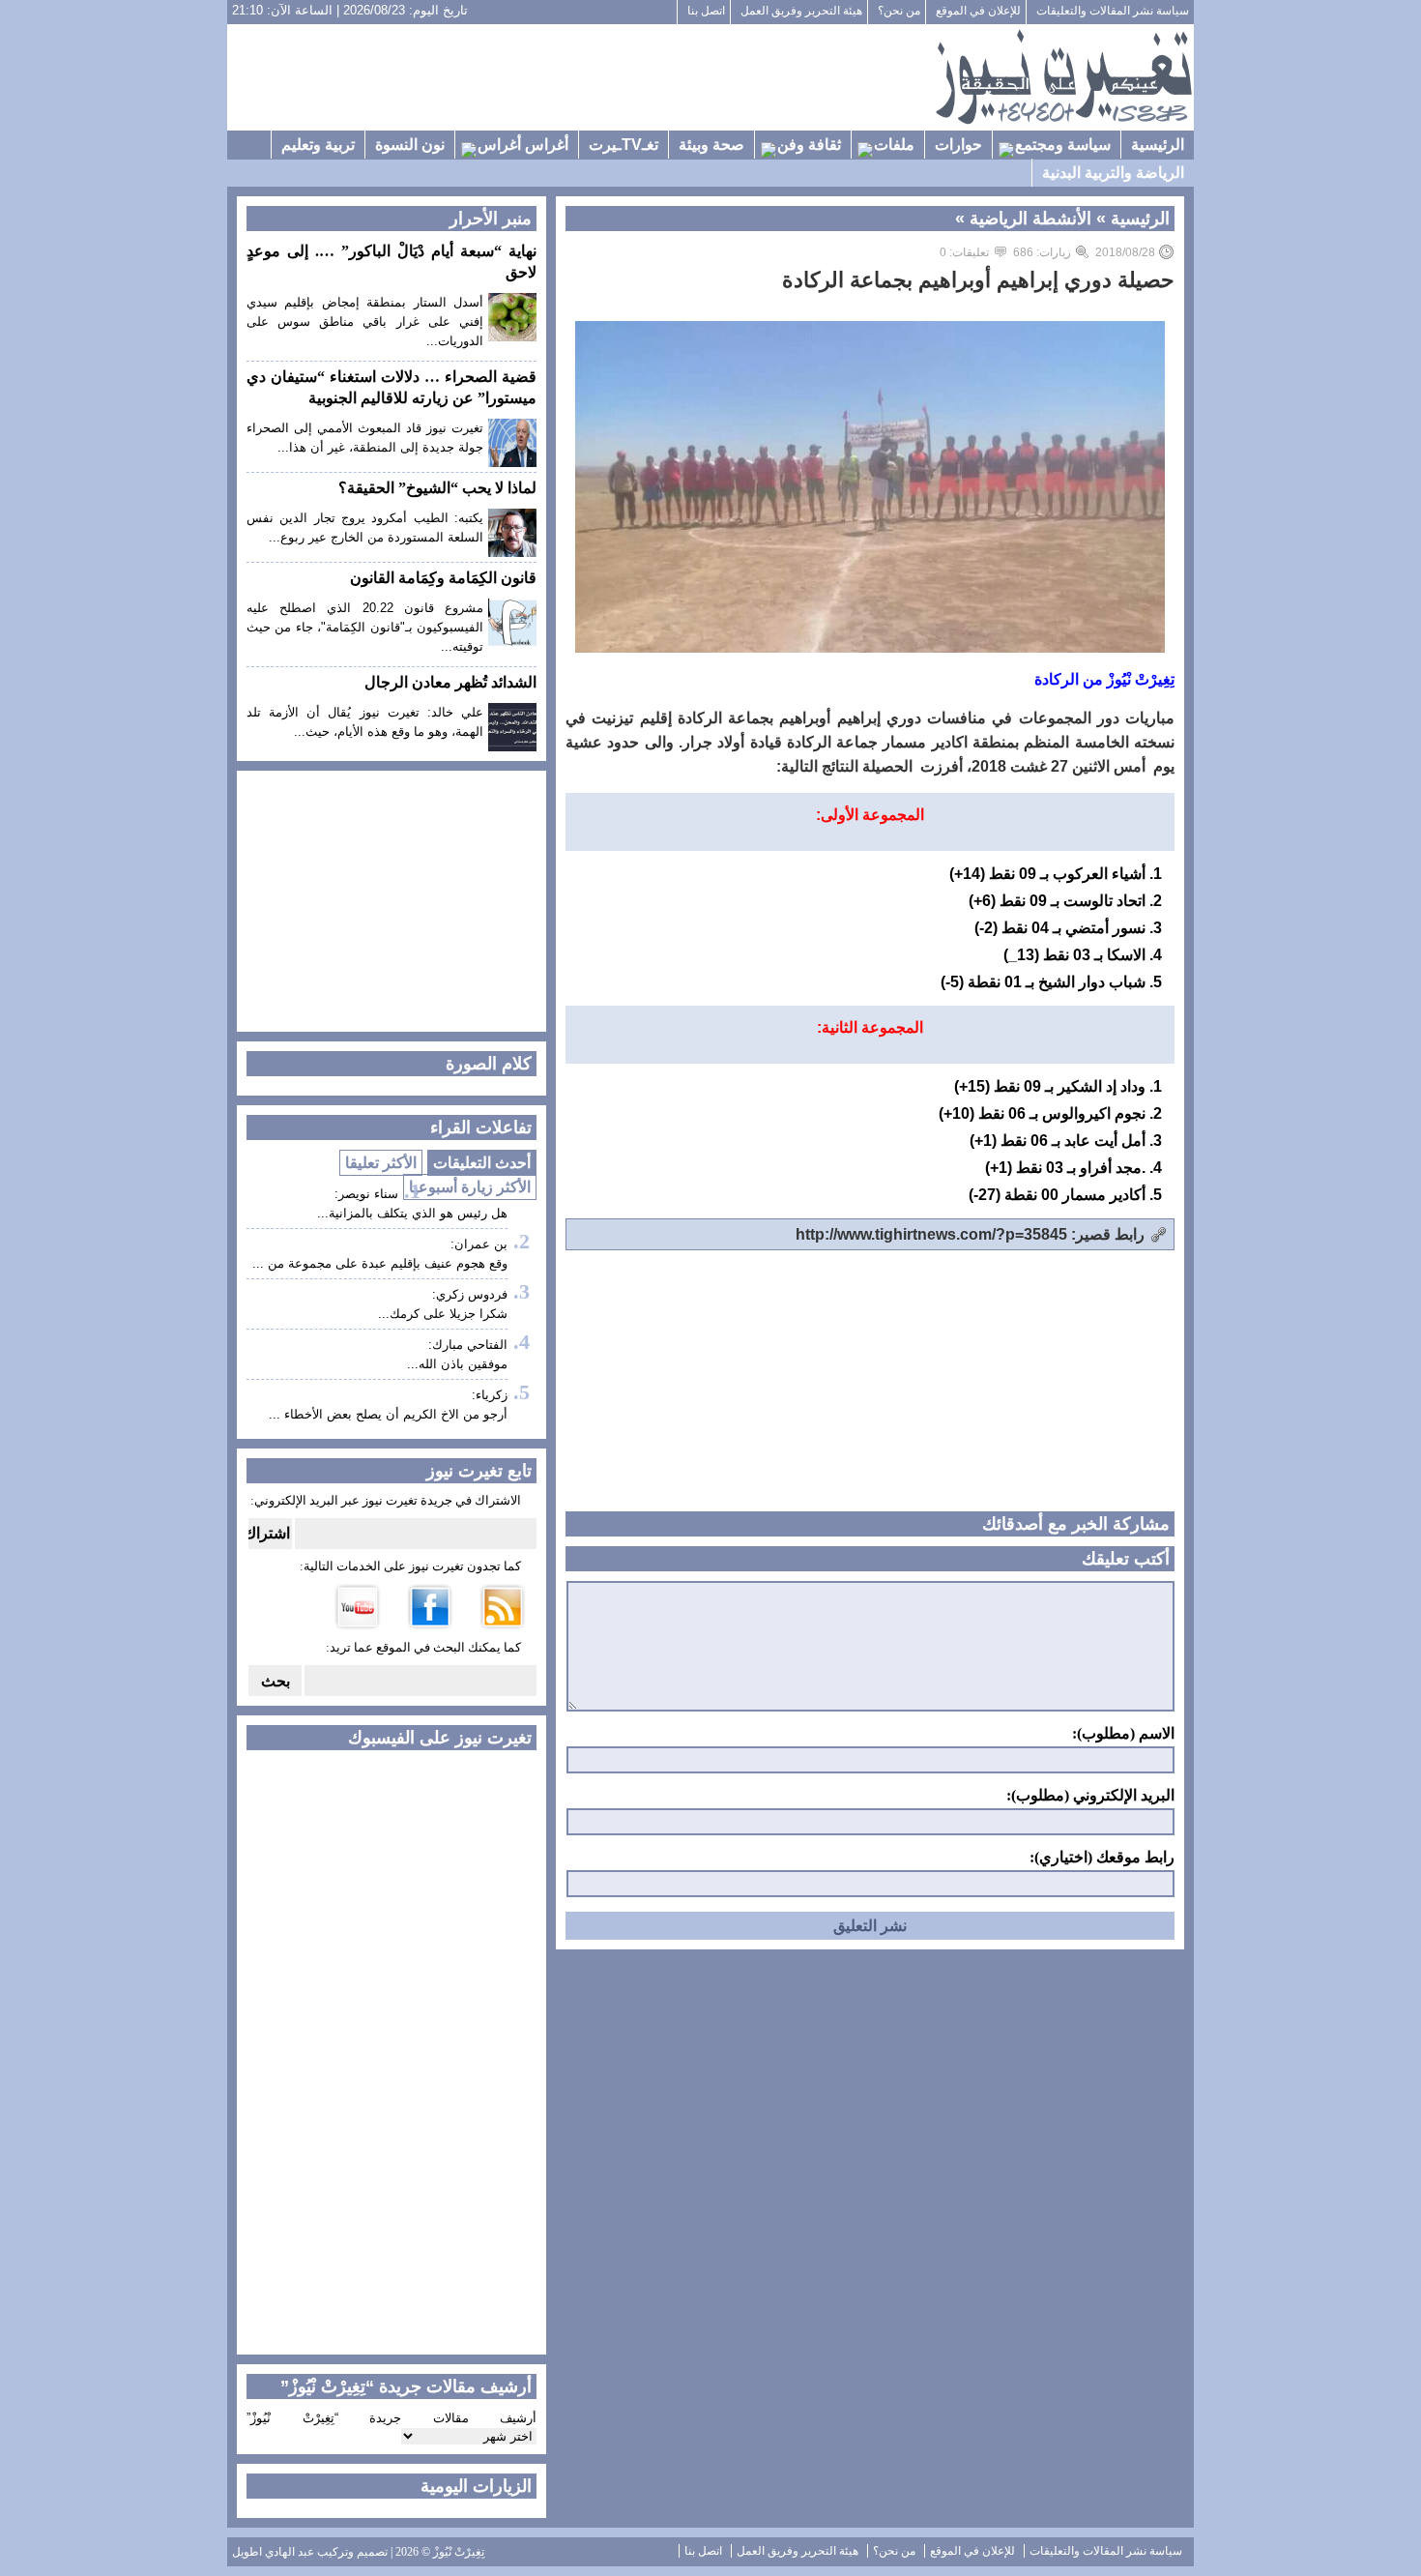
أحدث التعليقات (482, 1163)
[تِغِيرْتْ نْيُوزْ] (1063, 77)
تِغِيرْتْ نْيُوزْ (459, 2552)
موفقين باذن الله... (457, 1364)
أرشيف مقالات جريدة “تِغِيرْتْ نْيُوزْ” (391, 2418)
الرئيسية (1158, 145)
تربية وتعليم (318, 145)
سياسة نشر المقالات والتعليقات (1113, 11)
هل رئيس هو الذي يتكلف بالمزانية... (412, 1213)
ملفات (894, 145)
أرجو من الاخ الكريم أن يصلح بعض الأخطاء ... (388, 1414)
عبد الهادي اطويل (273, 2552)
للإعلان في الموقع (978, 11)
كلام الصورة (489, 1064)
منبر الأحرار (491, 219)
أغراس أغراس (523, 145)
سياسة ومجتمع (1063, 145)
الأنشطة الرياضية (1030, 219)
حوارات (958, 145)
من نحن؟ (899, 11)
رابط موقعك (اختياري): (1102, 1858)
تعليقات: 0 (964, 252)
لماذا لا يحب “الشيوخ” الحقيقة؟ (437, 488)
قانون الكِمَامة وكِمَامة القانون (443, 578)
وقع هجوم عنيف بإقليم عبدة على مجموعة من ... (380, 1263)
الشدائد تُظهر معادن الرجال (450, 682)
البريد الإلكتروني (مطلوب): (1090, 1796)
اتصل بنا (706, 11)
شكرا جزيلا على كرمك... (443, 1314)
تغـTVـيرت (623, 145)
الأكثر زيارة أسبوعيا (470, 1187)
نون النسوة (410, 145)
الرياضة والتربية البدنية (1113, 173)
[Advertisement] (581, 77)
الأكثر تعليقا (381, 1163)
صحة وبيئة (711, 145)
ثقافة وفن (809, 145)
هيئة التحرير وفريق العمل (801, 11)
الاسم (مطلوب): (1123, 1734)
